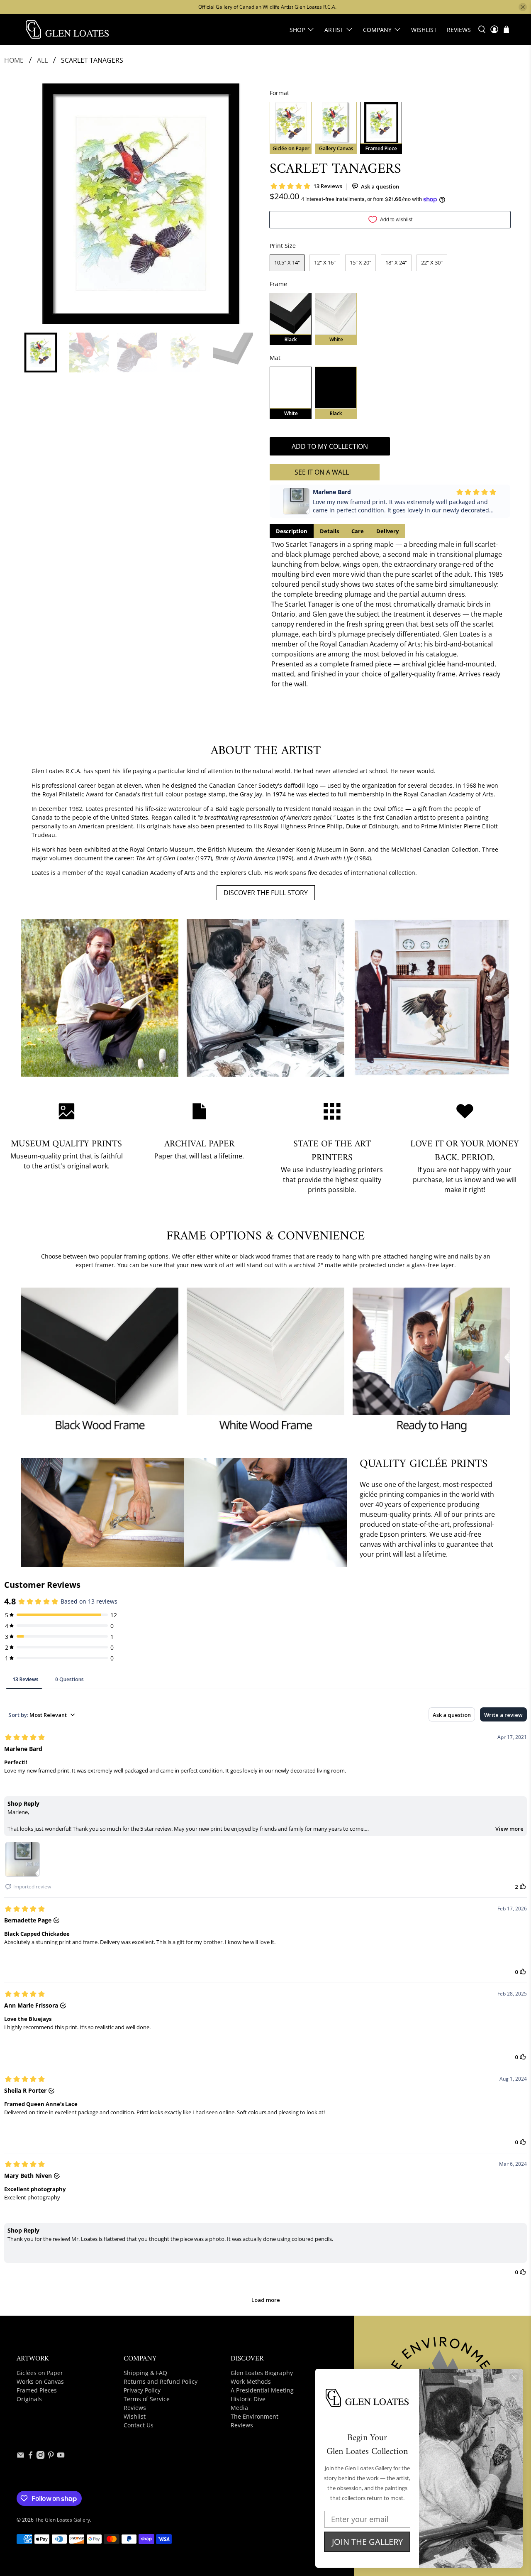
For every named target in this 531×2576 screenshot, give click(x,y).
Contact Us (139, 2425)
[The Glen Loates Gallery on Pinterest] (51, 2457)
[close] (523, 7)
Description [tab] (292, 531)
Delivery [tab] (387, 531)
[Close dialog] (514, 2377)
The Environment (255, 2416)
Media (239, 2408)
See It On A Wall (322, 472)
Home (14, 60)
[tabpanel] (390, 614)
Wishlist (424, 30)
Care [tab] (358, 531)
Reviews (459, 30)
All (42, 60)
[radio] (291, 128)
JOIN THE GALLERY (367, 2542)
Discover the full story (266, 893)
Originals (29, 2399)
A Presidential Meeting (262, 2390)
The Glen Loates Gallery (62, 2520)
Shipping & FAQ (145, 2373)
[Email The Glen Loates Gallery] (21, 2457)
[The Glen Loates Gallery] (67, 29)
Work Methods (251, 2381)
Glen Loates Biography (262, 2373)
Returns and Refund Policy (161, 2381)
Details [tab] (329, 531)
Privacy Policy (142, 2390)
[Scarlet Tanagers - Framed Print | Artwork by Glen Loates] (141, 204)
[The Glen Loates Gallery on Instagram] (40, 2457)
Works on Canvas (40, 2381)
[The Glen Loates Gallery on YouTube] (61, 2457)
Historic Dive (248, 2399)
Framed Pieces (37, 2390)
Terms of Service (147, 2399)
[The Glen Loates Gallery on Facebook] (30, 2457)
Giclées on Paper (40, 2373)
